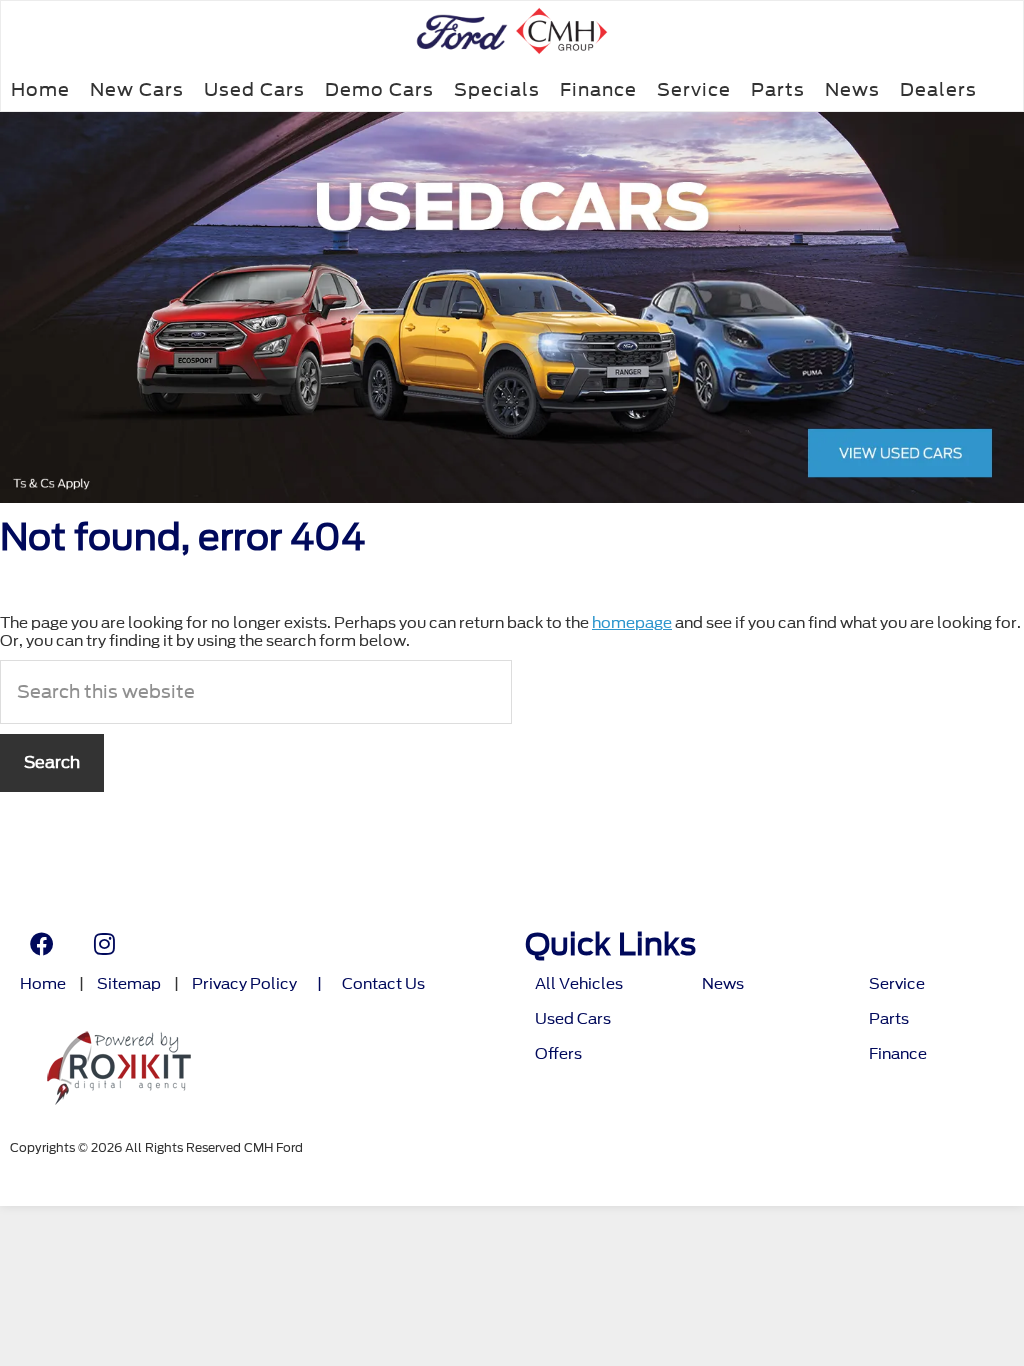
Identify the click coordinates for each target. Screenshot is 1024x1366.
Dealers (938, 89)
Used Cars (254, 89)
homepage (632, 623)
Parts (778, 89)
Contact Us (383, 984)
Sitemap (129, 984)
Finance (598, 89)
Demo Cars (379, 89)
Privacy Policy (244, 984)
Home (40, 89)
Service (694, 89)
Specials (497, 89)
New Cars (137, 89)
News (852, 89)
